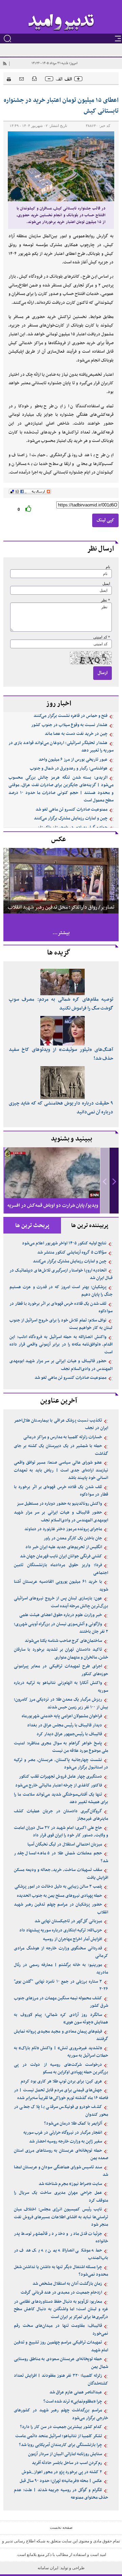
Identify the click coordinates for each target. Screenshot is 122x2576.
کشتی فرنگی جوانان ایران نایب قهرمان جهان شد (61, 1556)
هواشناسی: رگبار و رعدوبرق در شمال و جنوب (69, 768)
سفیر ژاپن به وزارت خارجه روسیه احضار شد (66, 2142)
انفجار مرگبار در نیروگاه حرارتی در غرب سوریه (63, 2133)
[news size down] (49, 79)
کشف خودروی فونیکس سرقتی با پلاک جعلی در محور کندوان (61, 2111)
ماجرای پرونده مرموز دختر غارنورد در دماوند (63, 1529)
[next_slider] (114, 1181)
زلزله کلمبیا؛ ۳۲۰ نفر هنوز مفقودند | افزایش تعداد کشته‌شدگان (61, 2380)
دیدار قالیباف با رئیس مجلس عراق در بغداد (65, 1725)
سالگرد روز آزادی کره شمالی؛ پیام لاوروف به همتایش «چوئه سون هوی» (61, 2019)
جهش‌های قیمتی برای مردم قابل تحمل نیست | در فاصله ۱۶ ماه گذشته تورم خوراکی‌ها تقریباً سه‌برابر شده (61, 2094)
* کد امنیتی (102, 637)
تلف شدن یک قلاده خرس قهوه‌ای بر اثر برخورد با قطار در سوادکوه (61, 1308)
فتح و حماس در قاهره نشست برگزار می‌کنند (70, 716)
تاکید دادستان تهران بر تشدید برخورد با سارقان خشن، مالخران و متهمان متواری (61, 1654)
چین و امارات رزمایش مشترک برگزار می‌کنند (71, 818)
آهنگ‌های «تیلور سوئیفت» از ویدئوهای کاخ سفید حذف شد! (61, 1054)
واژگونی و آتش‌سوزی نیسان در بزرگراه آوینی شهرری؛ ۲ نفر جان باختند (61, 1628)
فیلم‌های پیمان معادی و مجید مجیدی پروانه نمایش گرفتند (61, 2035)
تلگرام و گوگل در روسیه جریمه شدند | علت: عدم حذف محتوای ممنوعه (61, 2494)
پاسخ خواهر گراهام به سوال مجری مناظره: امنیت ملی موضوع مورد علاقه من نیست (61, 1747)
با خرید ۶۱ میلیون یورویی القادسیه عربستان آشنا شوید (61, 1586)
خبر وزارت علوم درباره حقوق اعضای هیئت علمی (61, 1615)
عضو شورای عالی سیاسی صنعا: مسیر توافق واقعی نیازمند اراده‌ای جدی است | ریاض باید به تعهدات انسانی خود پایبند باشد (61, 1470)
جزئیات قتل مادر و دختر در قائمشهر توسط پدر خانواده (61, 2238)
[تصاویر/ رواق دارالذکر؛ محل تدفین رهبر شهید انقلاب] (61, 880)
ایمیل (106, 584)
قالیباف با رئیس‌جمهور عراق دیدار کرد (69, 1734)
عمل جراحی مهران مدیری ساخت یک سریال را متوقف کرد (61, 2197)
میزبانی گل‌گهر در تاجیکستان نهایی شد (68, 1921)
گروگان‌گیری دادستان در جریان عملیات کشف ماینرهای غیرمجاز (61, 1815)
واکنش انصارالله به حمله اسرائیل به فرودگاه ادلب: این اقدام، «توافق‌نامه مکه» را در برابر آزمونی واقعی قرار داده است (61, 1345)
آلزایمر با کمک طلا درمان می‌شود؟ (73, 2124)
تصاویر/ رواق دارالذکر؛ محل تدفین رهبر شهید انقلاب (61, 907)
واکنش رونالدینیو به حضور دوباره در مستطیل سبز (59, 1504)
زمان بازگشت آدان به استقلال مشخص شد (67, 2284)
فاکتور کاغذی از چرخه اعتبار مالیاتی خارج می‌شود (59, 1785)
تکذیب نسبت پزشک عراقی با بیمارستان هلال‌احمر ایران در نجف (61, 1424)
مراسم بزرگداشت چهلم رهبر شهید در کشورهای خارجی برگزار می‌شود (61, 2414)
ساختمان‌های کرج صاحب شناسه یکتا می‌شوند (63, 1641)
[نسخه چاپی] (7, 78)
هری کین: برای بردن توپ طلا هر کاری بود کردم (61, 2081)
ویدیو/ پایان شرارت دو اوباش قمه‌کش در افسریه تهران (53, 1211)
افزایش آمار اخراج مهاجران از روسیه (73, 1939)
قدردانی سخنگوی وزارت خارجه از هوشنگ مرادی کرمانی (61, 1952)
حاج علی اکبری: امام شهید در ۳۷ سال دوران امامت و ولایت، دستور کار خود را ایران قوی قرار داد (61, 1832)
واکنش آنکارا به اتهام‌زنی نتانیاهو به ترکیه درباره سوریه (61, 1687)
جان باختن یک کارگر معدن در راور (73, 1538)
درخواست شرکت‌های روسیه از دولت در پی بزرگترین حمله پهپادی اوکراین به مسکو (61, 2069)
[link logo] (61, 23)
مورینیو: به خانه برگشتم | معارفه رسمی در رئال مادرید (61, 1969)
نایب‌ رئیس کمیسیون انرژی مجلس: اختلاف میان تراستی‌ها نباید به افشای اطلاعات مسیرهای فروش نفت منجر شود (61, 2217)
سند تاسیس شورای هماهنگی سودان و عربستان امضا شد (61, 2171)
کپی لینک (105, 520)
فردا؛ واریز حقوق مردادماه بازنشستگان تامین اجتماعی (61, 1569)
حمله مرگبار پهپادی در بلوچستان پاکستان (72, 828)
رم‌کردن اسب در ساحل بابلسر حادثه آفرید (67, 2463)
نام (108, 567)
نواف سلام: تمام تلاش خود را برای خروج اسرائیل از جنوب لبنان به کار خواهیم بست (61, 1324)
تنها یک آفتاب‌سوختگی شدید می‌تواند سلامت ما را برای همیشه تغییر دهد (61, 1799)
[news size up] (78, 79)
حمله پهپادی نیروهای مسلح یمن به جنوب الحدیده (59, 1896)
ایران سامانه (48, 2568)
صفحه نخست (61, 2527)
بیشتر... (61, 933)
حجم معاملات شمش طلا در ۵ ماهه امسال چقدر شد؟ (61, 1857)
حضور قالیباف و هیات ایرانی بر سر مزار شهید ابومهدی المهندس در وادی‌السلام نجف (61, 1365)
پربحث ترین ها (32, 1226)
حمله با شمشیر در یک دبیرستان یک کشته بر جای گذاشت (61, 1450)
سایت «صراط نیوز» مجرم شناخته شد (70, 2184)
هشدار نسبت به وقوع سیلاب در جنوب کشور (69, 725)
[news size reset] (64, 79)
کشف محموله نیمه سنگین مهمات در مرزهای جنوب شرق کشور (61, 2002)
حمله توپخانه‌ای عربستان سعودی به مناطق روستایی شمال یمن (61, 2363)
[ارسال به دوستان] (22, 79)
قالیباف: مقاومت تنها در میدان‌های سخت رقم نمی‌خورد (61, 2330)
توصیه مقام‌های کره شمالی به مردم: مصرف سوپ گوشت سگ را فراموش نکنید (61, 1004)
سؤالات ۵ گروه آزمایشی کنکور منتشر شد (72, 1253)
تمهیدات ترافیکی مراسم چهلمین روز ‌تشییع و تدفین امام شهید (61, 2346)
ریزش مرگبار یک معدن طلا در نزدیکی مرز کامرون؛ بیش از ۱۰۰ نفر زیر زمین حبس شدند (61, 1703)
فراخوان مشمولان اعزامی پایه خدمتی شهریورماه (62, 1716)
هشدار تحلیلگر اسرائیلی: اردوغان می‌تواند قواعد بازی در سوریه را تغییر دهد (61, 747)
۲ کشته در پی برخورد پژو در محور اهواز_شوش (62, 2472)
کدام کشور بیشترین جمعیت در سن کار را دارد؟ (61, 2427)
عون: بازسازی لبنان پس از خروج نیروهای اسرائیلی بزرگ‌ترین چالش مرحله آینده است (61, 1602)
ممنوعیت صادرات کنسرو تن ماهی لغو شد (72, 810)
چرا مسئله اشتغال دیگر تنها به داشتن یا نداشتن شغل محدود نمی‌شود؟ (61, 2271)
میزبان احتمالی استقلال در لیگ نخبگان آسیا (65, 1845)
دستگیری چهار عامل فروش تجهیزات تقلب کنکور (60, 1777)
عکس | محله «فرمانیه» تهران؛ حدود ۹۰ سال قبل (61, 2481)
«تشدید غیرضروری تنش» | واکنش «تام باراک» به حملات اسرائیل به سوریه (61, 2052)
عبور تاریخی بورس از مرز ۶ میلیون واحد (73, 760)
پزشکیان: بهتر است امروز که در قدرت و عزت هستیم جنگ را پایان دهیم (61, 1291)
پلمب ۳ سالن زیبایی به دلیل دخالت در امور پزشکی (58, 1887)
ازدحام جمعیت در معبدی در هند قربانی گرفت (61, 2293)
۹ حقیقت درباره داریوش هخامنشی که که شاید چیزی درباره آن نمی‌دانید (61, 1108)
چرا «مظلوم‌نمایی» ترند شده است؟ (73, 2402)
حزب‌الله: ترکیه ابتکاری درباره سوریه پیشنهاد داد (61, 1930)
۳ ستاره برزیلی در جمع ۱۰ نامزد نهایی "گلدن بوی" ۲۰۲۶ (61, 1986)
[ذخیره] (34, 78)
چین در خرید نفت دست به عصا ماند (76, 734)
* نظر (106, 600)
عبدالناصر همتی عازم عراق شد (76, 2392)
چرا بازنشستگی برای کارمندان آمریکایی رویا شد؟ (60, 2445)
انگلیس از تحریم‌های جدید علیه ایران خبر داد (64, 1547)
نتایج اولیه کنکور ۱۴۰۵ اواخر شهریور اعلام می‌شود (64, 1243)
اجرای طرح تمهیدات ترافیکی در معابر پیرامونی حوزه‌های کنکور (61, 1670)
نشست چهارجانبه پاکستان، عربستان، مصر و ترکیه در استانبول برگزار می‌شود (61, 1764)
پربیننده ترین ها (90, 1226)
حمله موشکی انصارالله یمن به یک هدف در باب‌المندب (61, 2254)
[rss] (4, 63)
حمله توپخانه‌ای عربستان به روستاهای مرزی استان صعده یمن (61, 2155)
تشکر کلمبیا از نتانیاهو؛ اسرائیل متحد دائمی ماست (59, 2436)
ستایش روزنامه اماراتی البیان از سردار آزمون (65, 2454)
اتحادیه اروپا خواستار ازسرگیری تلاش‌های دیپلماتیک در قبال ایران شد (61, 1274)
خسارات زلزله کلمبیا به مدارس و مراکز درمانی (63, 1437)
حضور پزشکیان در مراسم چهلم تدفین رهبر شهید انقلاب (61, 1908)
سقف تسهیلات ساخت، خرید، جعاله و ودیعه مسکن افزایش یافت (61, 1874)
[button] (114, 1181)
